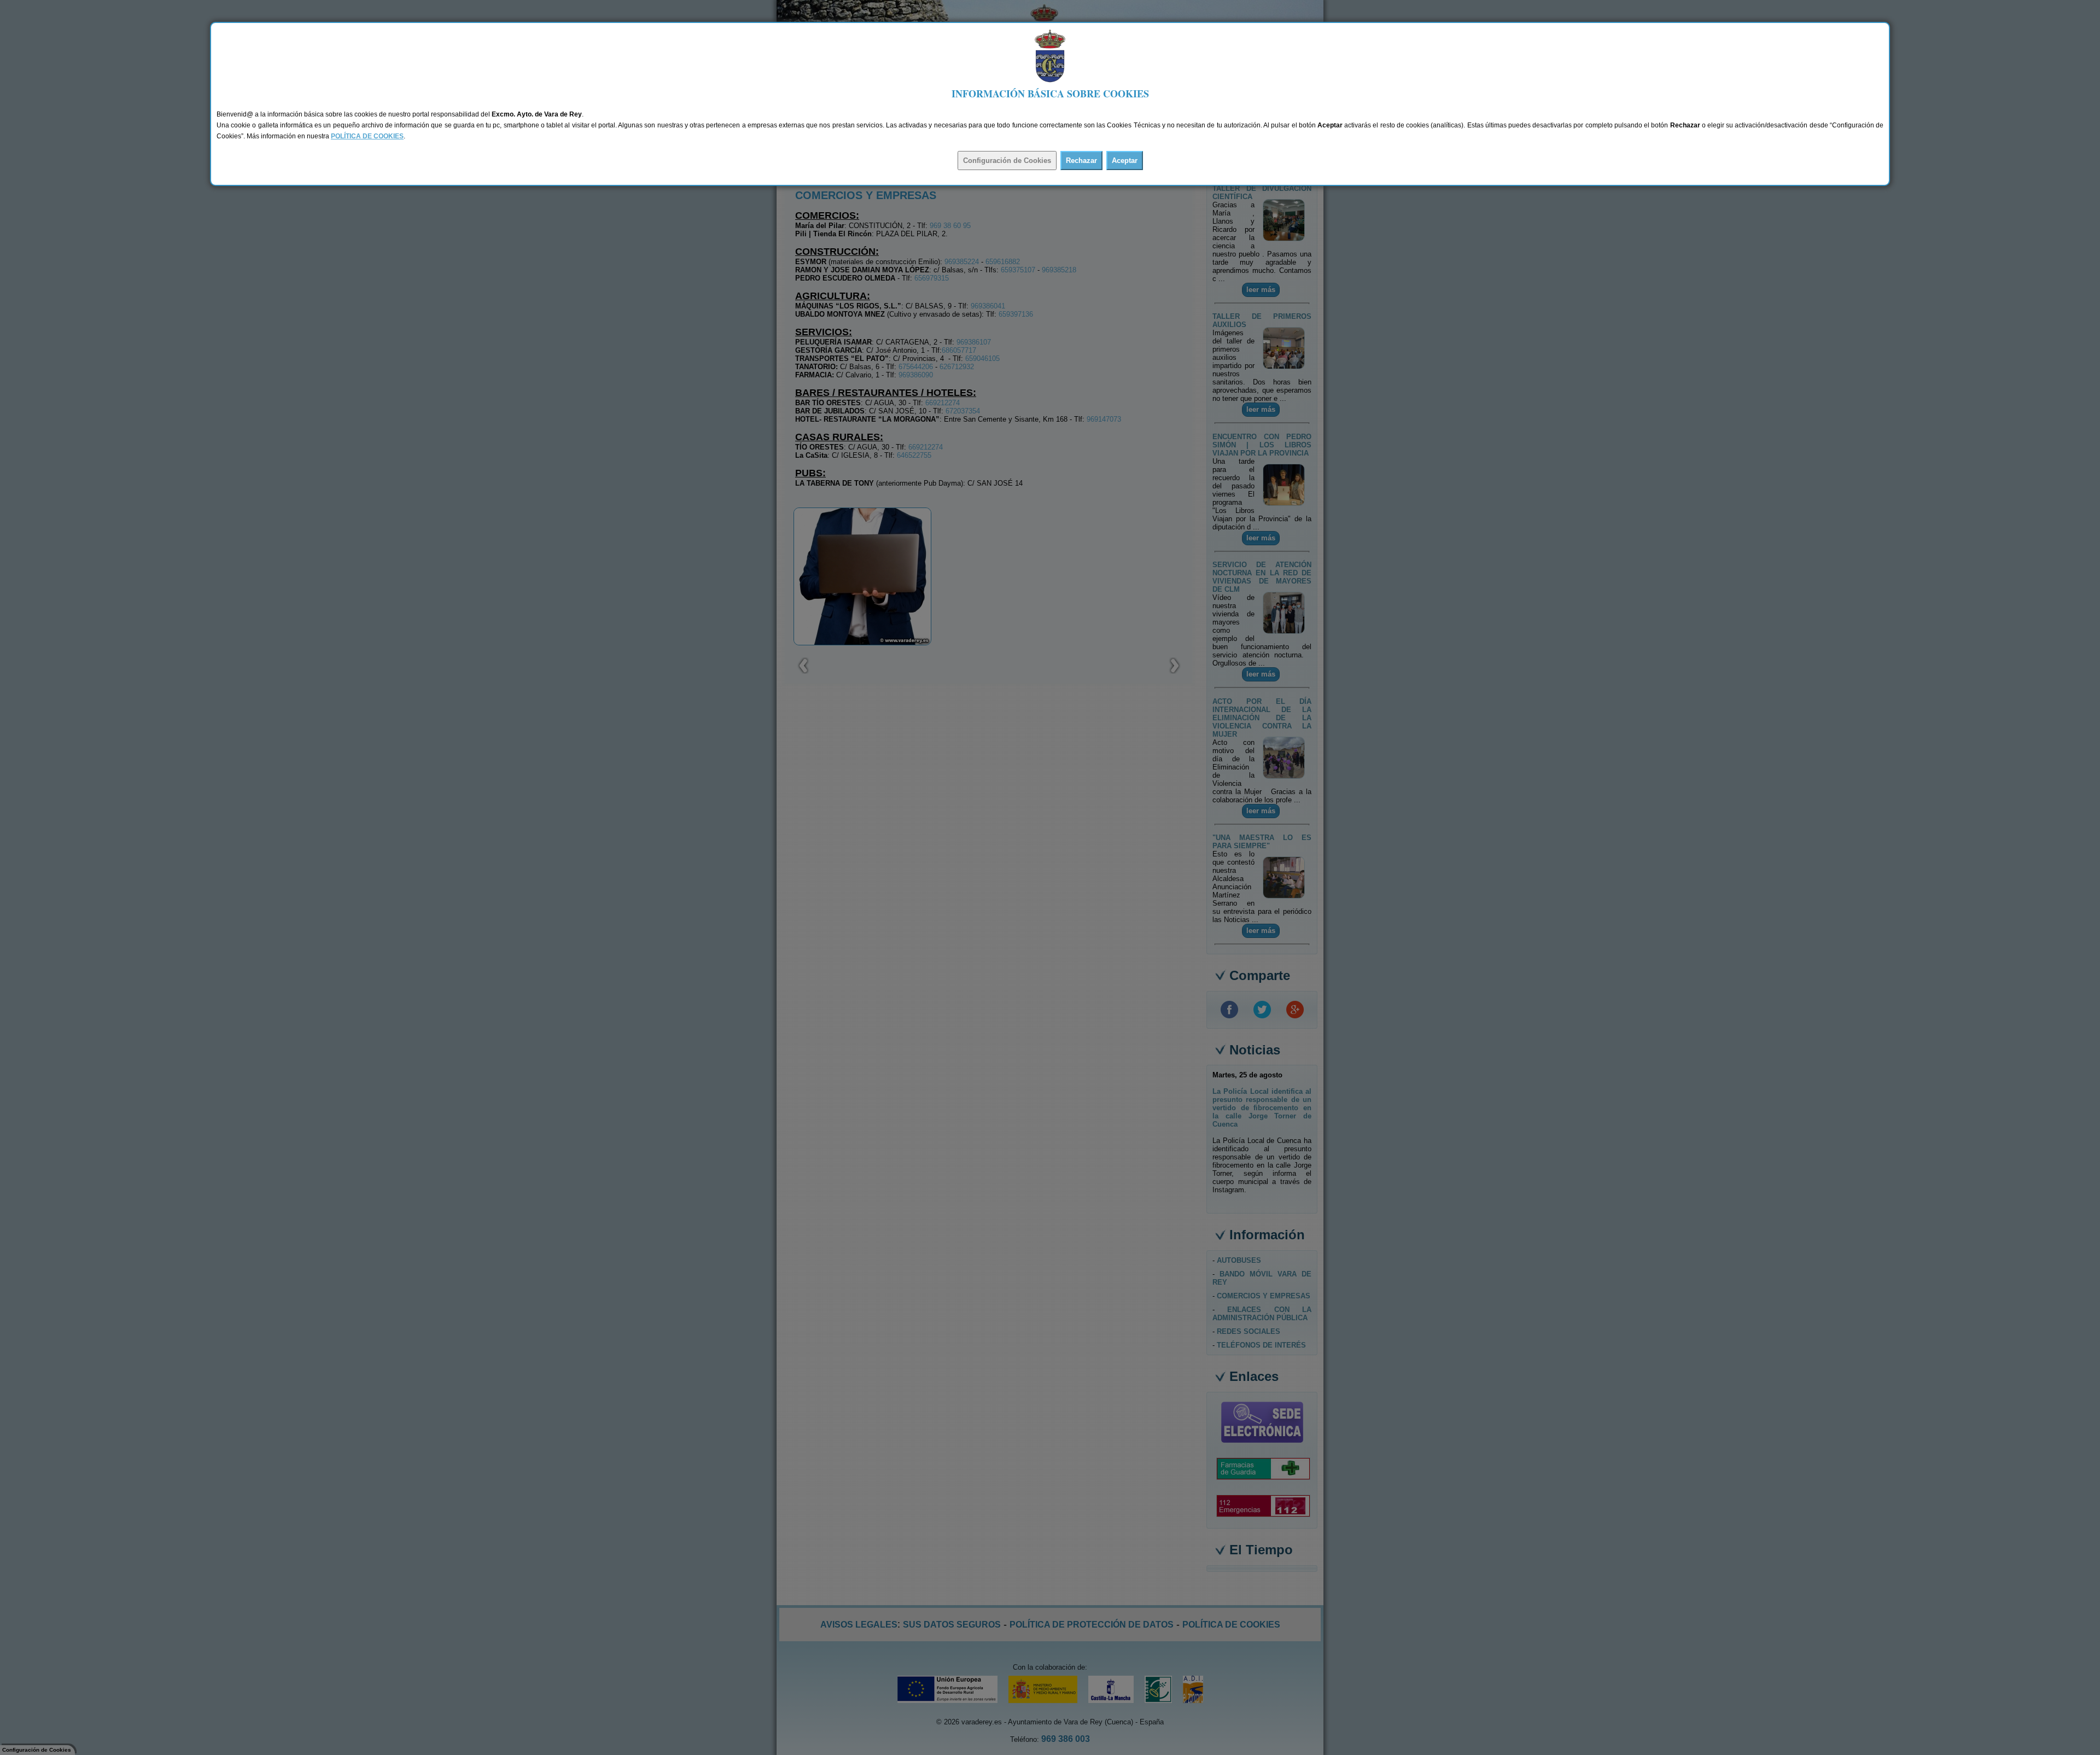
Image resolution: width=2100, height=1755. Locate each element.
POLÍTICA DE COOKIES (367, 136)
